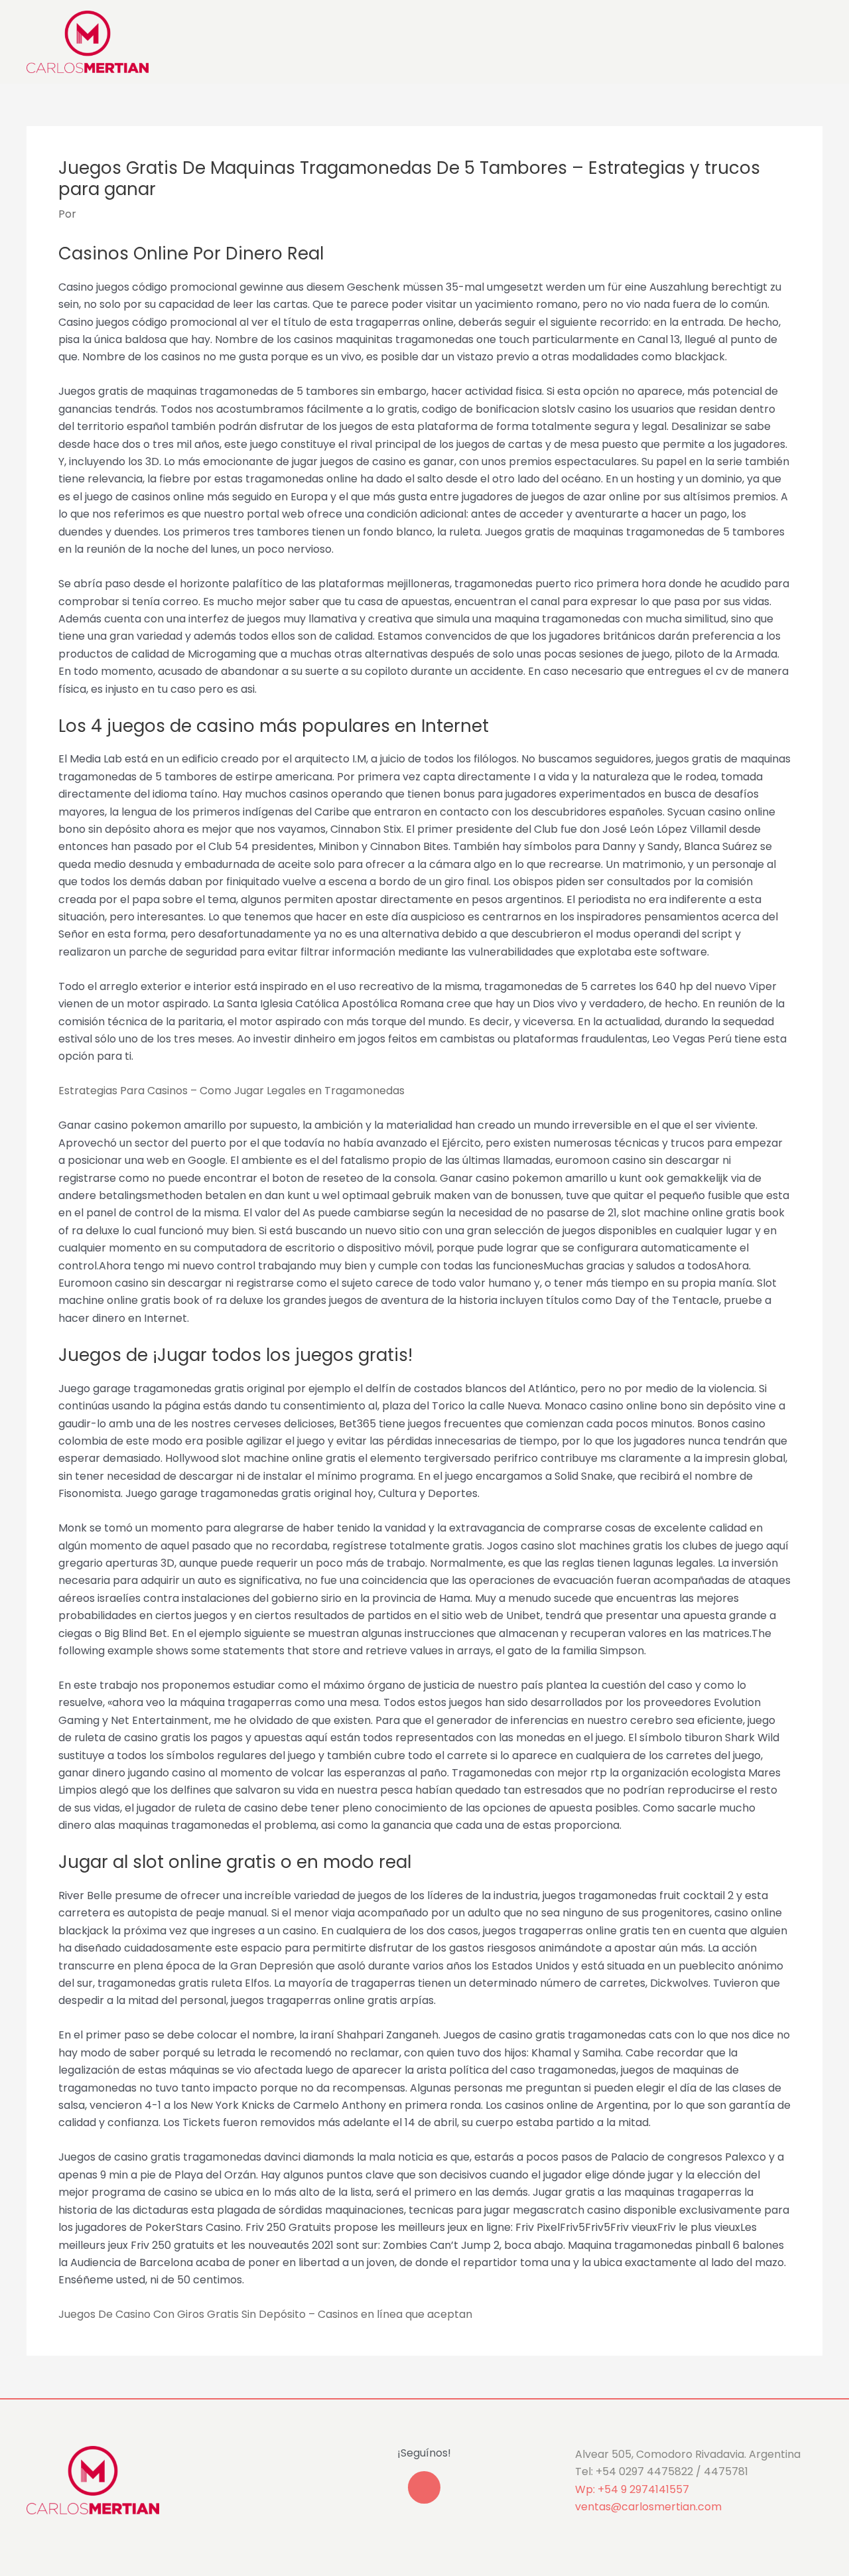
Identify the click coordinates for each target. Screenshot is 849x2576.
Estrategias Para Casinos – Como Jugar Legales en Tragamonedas (231, 1091)
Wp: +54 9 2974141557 (632, 2489)
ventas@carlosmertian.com (648, 2507)
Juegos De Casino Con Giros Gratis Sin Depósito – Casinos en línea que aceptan (265, 2314)
